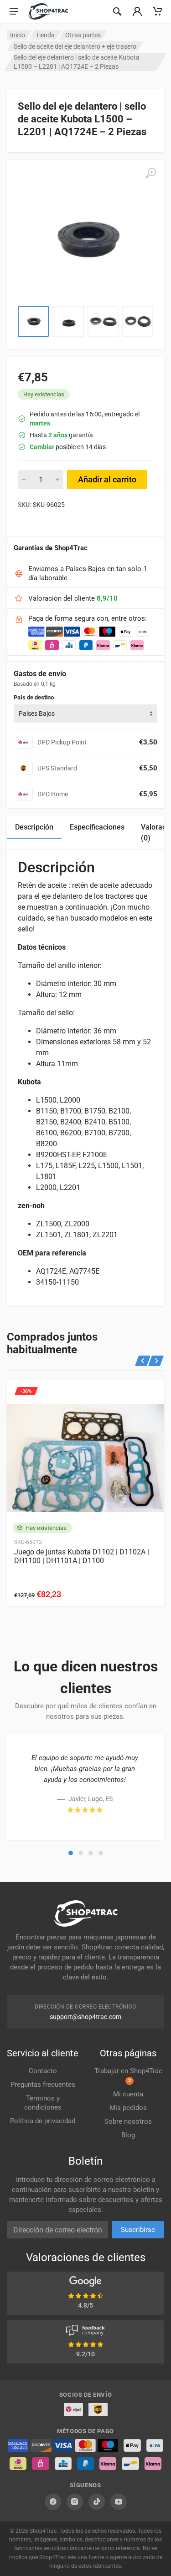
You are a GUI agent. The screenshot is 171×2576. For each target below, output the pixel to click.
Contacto (43, 2071)
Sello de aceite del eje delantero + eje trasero (75, 46)
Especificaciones (97, 827)
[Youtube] (119, 2502)
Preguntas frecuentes (43, 2085)
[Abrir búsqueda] (117, 11)
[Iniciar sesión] (137, 11)
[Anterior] (143, 1361)
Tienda (45, 35)
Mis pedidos (128, 2108)
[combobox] (85, 714)
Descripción (34, 827)
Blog (128, 2135)
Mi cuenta (128, 2094)
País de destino (34, 697)
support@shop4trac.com (85, 2017)
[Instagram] (75, 2502)
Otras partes (83, 35)
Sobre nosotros (128, 2121)
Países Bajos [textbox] (37, 714)
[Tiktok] (97, 2502)
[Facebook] (53, 2502)
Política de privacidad (43, 2121)
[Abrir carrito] (157, 11)
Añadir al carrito (107, 479)
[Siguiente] (156, 1361)
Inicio (18, 35)
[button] (71, 1853)
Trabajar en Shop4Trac (128, 2075)
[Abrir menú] (14, 11)
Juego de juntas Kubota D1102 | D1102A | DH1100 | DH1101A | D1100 (82, 1556)
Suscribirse (138, 2230)
